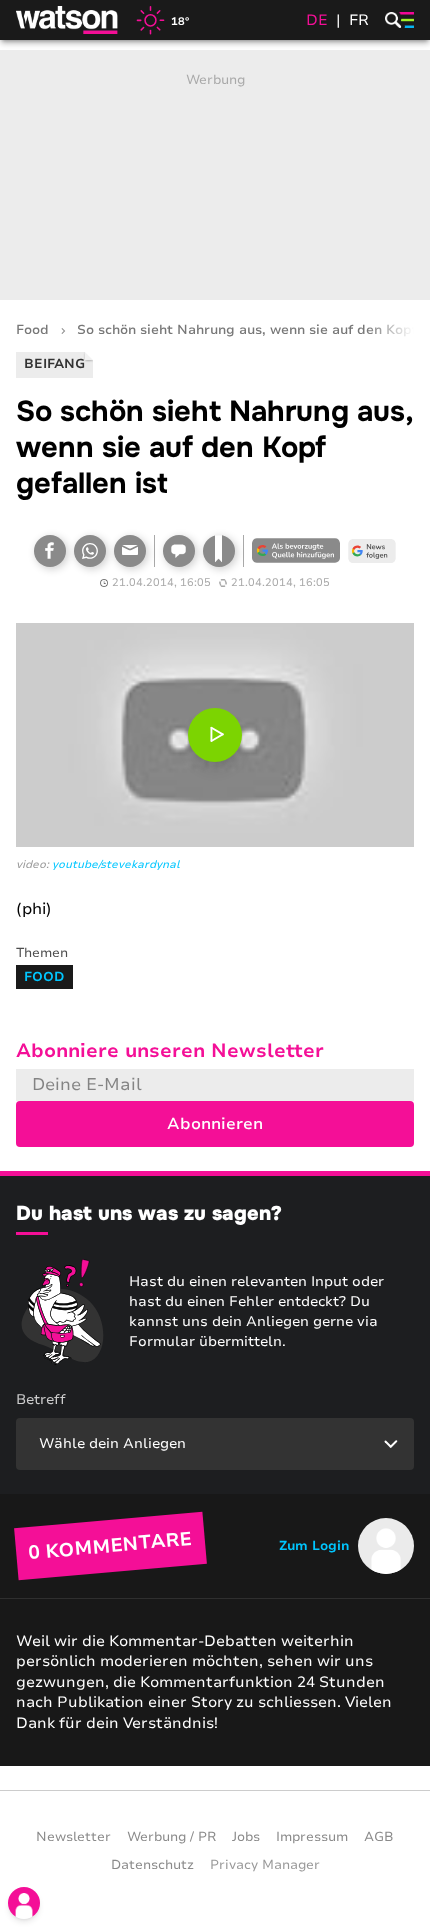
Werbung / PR (171, 1837)
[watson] (68, 20)
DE (317, 20)
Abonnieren (215, 1124)
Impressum (312, 1837)
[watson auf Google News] (372, 551)
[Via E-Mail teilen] (130, 551)
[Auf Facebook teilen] (50, 551)
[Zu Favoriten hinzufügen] (219, 551)
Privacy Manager (265, 1865)
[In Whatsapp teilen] (90, 551)
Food (32, 330)
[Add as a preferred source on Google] (296, 551)
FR (359, 20)
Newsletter (73, 1837)
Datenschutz (152, 1865)
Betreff (41, 1399)
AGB (379, 1837)
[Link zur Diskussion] (179, 551)
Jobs (246, 1837)
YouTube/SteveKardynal (116, 864)
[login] (24, 1903)
